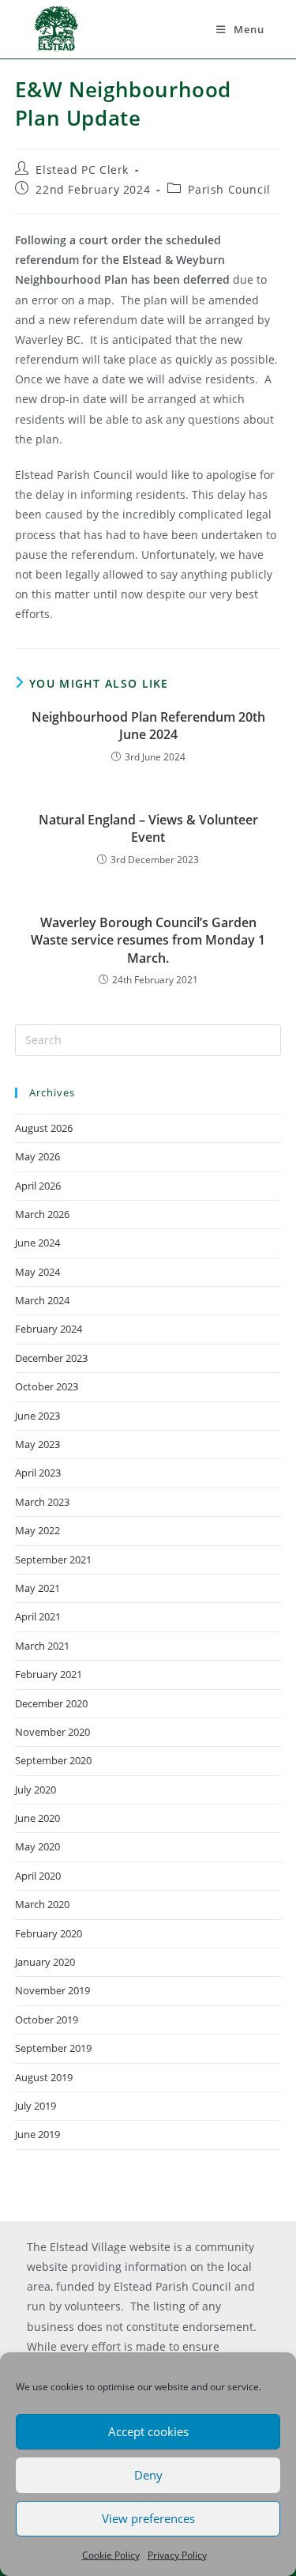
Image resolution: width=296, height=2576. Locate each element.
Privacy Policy (177, 2555)
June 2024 (37, 1243)
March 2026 (42, 1214)
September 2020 (53, 1760)
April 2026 (38, 1186)
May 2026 (37, 1156)
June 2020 (37, 1818)
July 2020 (36, 1790)
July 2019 (36, 2106)
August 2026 (44, 1128)
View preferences (148, 2518)
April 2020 (38, 1876)
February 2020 (49, 1933)
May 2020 (37, 1846)
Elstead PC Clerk (82, 170)
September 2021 (53, 1560)
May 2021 (37, 1588)
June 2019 (37, 2134)
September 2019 (53, 2048)
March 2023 (42, 1502)
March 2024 (42, 1300)
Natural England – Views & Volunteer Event (148, 828)
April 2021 (38, 1616)
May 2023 (37, 1444)
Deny (148, 2475)
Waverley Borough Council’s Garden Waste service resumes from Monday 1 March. (148, 940)
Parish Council (229, 189)
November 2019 (52, 1990)
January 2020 (45, 1962)
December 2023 (51, 1358)
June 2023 (37, 1416)
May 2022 (37, 1530)
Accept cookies (148, 2431)
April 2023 (38, 1473)
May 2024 (37, 1272)
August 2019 (44, 2077)
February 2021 (49, 1674)
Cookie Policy (111, 2555)
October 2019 (47, 2020)
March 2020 (42, 1904)
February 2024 (49, 1329)
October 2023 (47, 1386)
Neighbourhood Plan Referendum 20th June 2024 (148, 726)
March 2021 (42, 1646)
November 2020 (52, 1732)
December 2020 (51, 1703)
